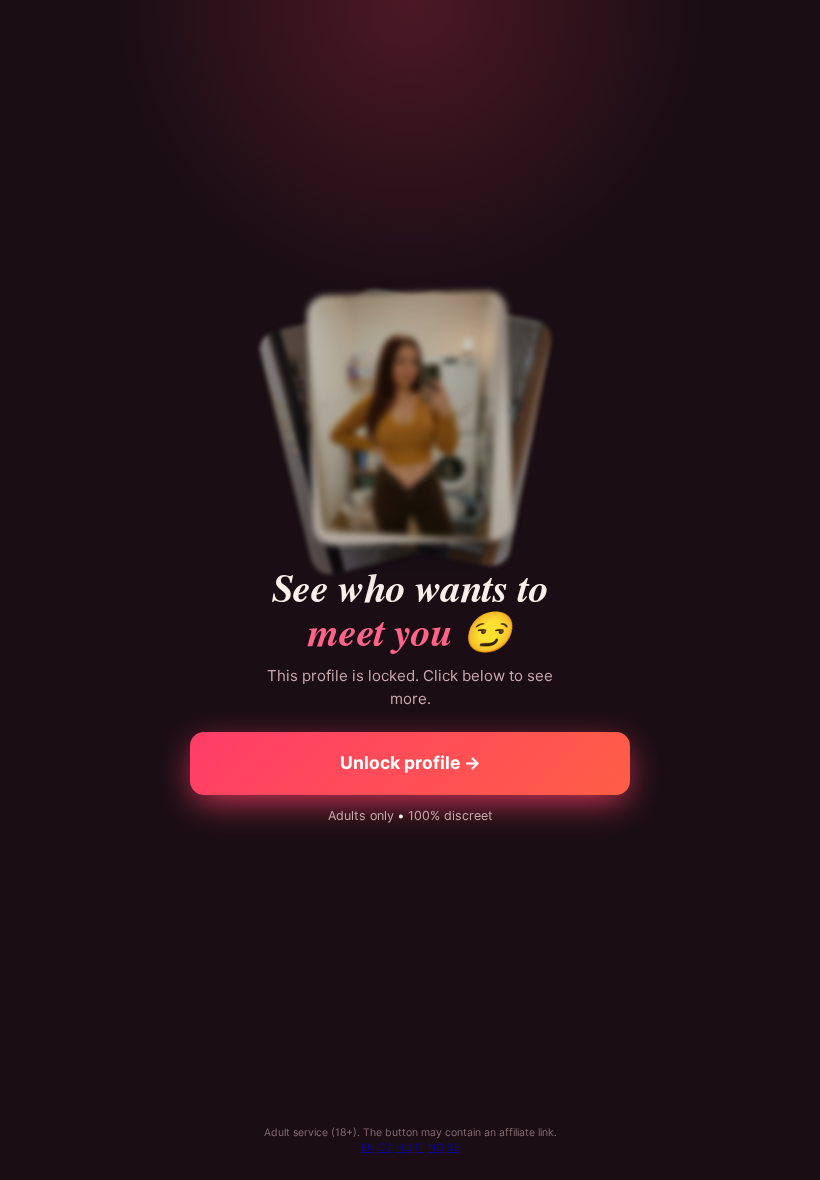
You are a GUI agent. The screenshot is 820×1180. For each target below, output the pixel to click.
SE (453, 1147)
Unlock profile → (410, 762)
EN (368, 1147)
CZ (385, 1147)
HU (404, 1147)
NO (436, 1147)
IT (420, 1147)
